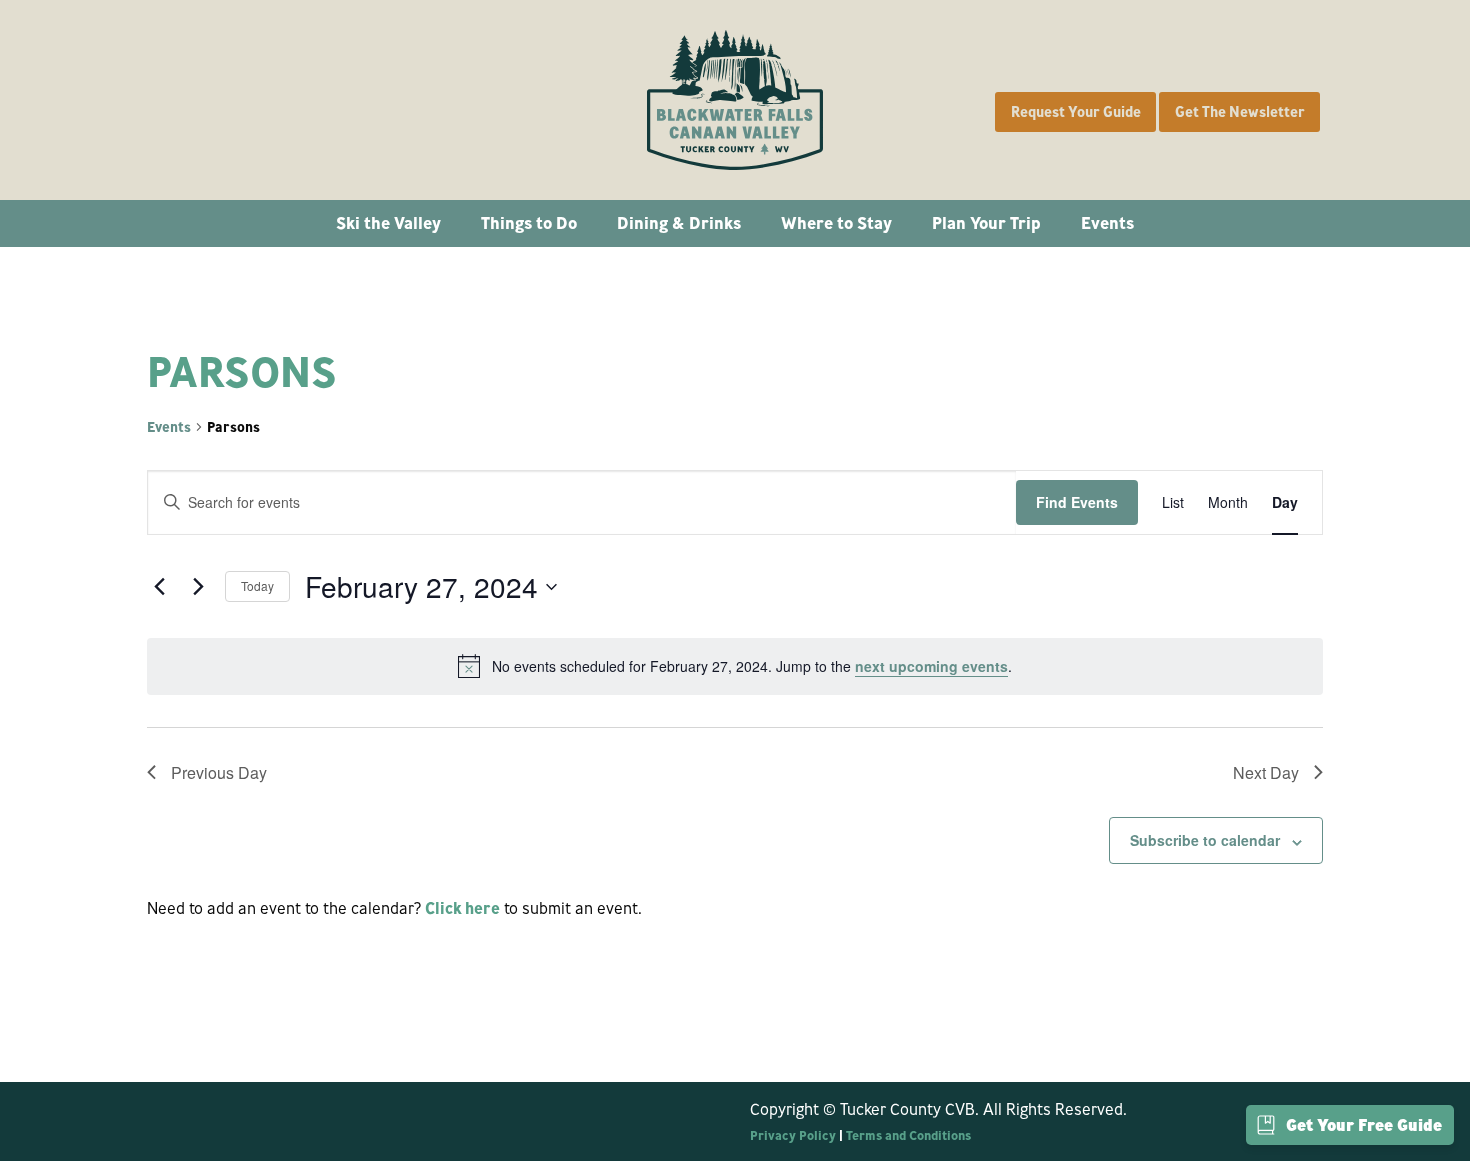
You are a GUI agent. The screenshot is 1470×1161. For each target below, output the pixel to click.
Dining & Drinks (679, 222)
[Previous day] (159, 587)
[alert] (735, 666)
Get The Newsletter (1240, 112)
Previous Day (219, 772)
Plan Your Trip (986, 222)
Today (257, 585)
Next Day (1266, 772)
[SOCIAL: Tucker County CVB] (179, 100)
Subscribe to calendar (1205, 840)
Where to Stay (836, 222)
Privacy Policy (793, 1135)
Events (1107, 222)
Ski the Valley (388, 222)
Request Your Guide (1076, 112)
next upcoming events (931, 666)
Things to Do (529, 222)
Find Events (1077, 502)
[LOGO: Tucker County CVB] (735, 100)
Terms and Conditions (908, 1135)
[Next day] (198, 587)
